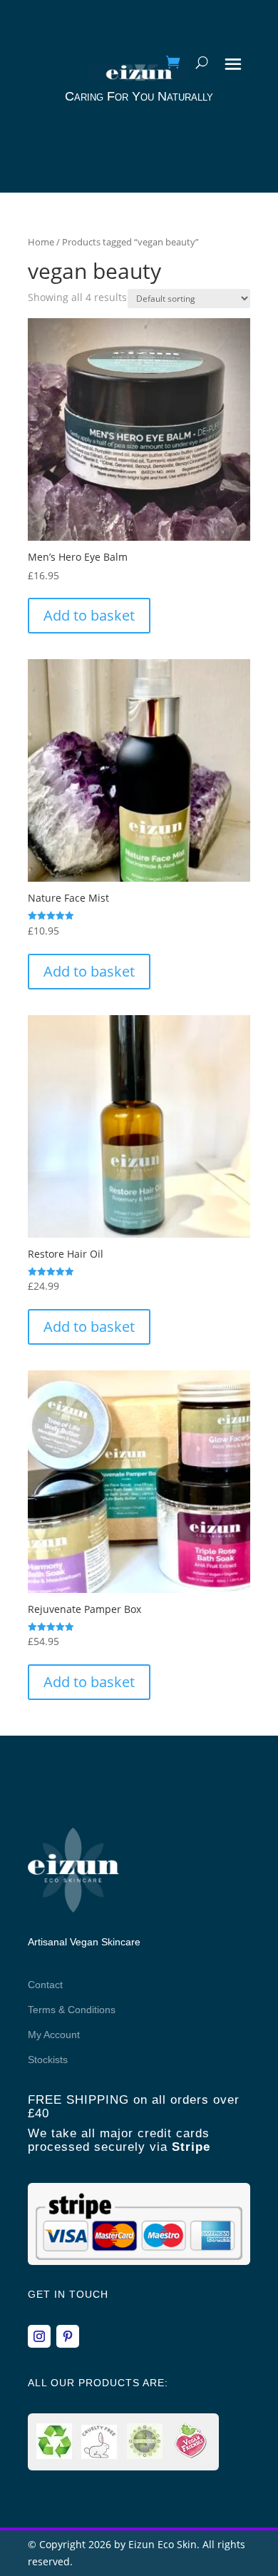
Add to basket (89, 615)
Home (41, 242)
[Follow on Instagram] (39, 2336)
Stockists (48, 2060)
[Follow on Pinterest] (68, 2336)
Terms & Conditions (72, 2010)
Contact (45, 1985)
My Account (54, 2035)
